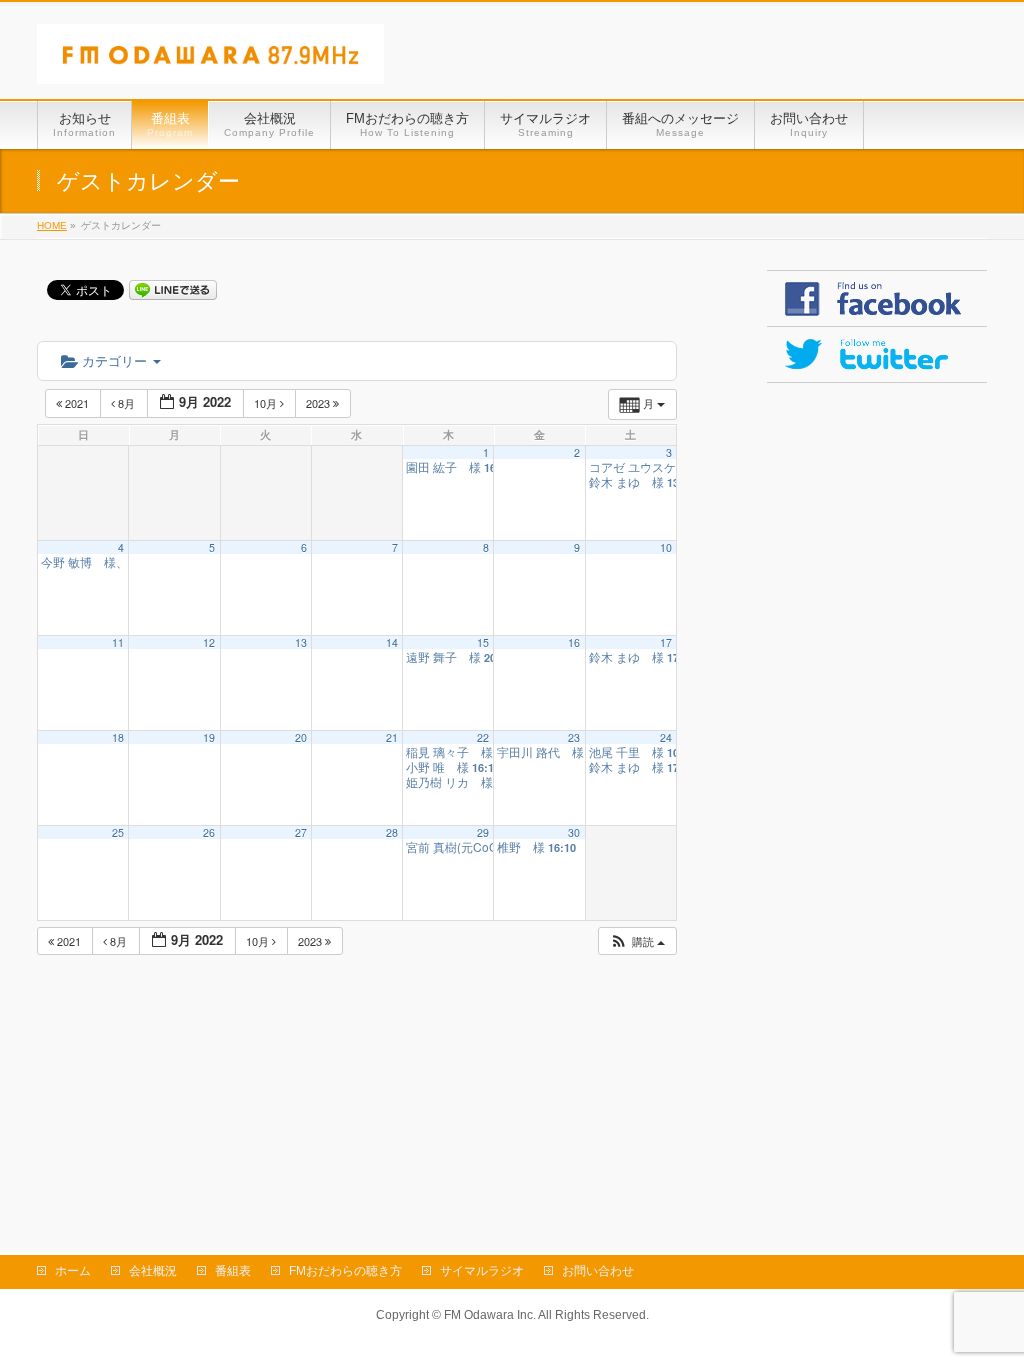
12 (209, 642)
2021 (77, 403)
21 (392, 737)
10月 (267, 403)
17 (666, 642)
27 (301, 832)
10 (666, 547)
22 (483, 737)
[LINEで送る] (173, 289)
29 (483, 832)
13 (301, 642)
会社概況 (153, 1271)
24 (666, 737)
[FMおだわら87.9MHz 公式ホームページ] (210, 61)
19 (209, 737)
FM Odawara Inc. (490, 1315)
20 (301, 737)
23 (574, 737)
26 (209, 832)
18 (118, 737)
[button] (637, 941)
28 (392, 832)
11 (118, 642)
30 (574, 832)
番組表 (233, 1271)
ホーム (73, 1271)
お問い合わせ (598, 1271)
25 (118, 832)
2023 (319, 403)
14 (392, 642)
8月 (126, 403)
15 (483, 642)
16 (574, 642)
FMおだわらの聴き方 (345, 1271)
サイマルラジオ (482, 1271)
